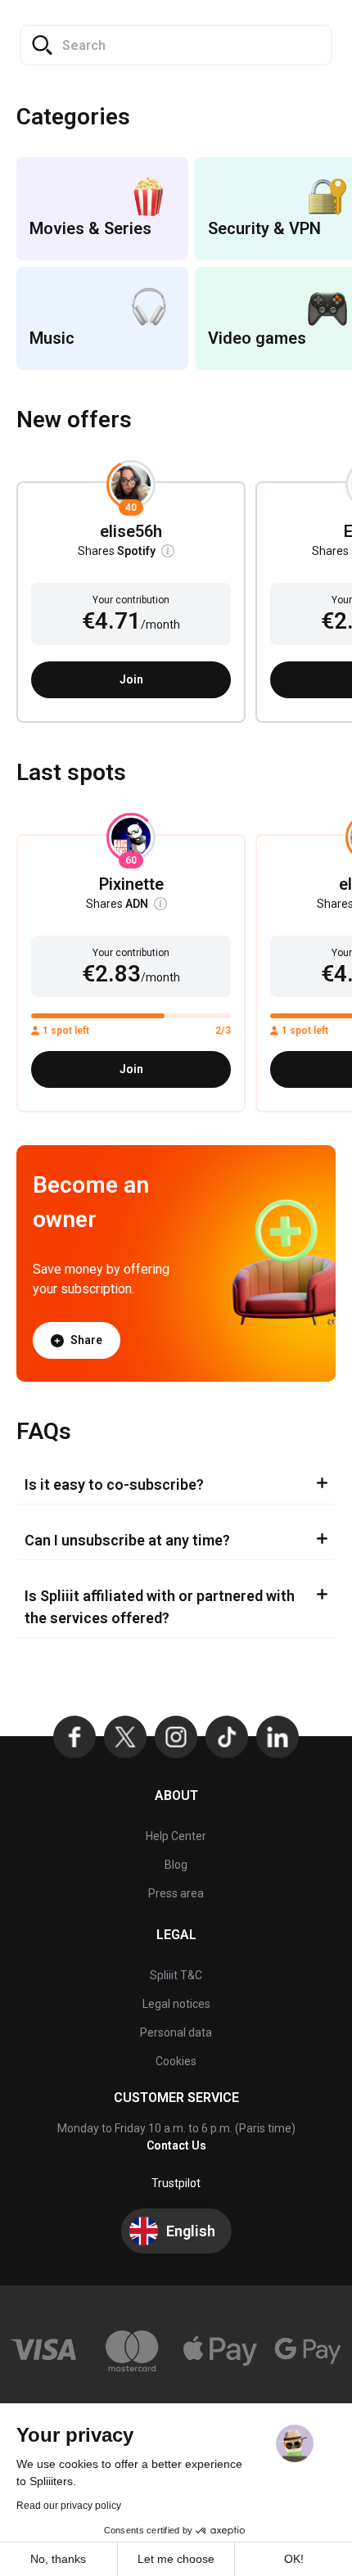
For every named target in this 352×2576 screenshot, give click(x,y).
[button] (171, 551)
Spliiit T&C (176, 1975)
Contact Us (176, 2145)
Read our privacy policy (69, 2506)
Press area (176, 1893)
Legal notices (176, 2004)
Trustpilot (176, 2183)
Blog (176, 1865)
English (191, 2231)
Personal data (176, 2032)
